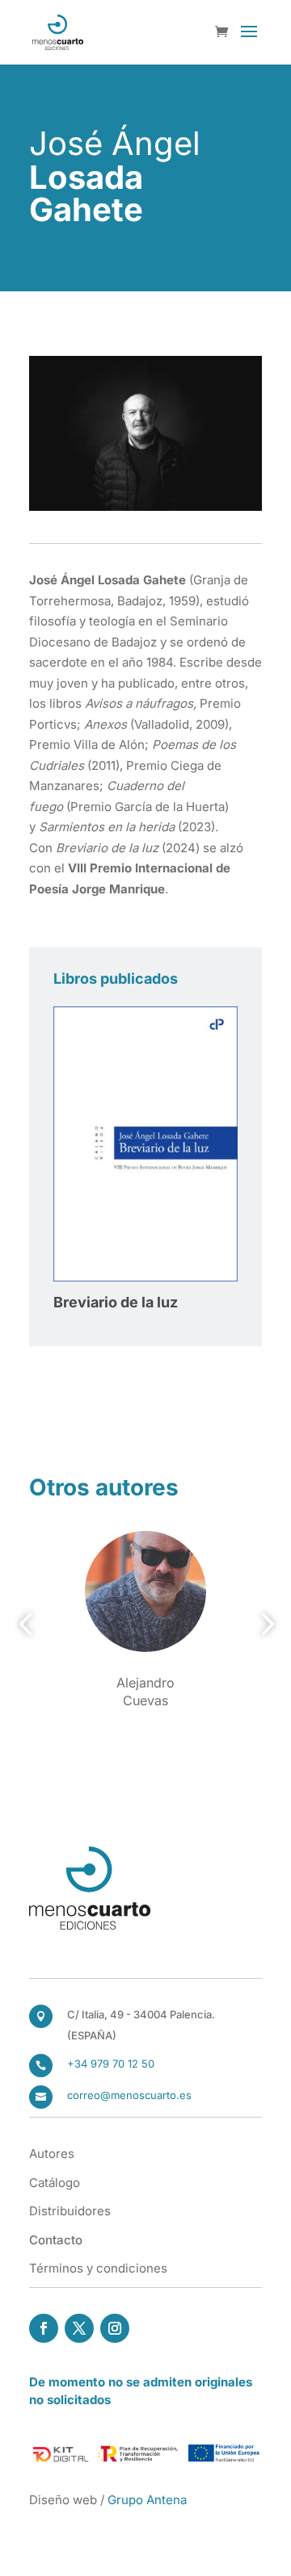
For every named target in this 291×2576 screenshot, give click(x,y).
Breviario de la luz (116, 1302)
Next (263, 1625)
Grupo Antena (147, 2500)
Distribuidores (70, 2211)
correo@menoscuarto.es (129, 2095)
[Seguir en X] (79, 2328)
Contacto (56, 2240)
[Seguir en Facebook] (44, 2328)
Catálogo (55, 2183)
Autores (52, 2154)
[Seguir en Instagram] (115, 2328)
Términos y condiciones (98, 2268)
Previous (28, 1625)
